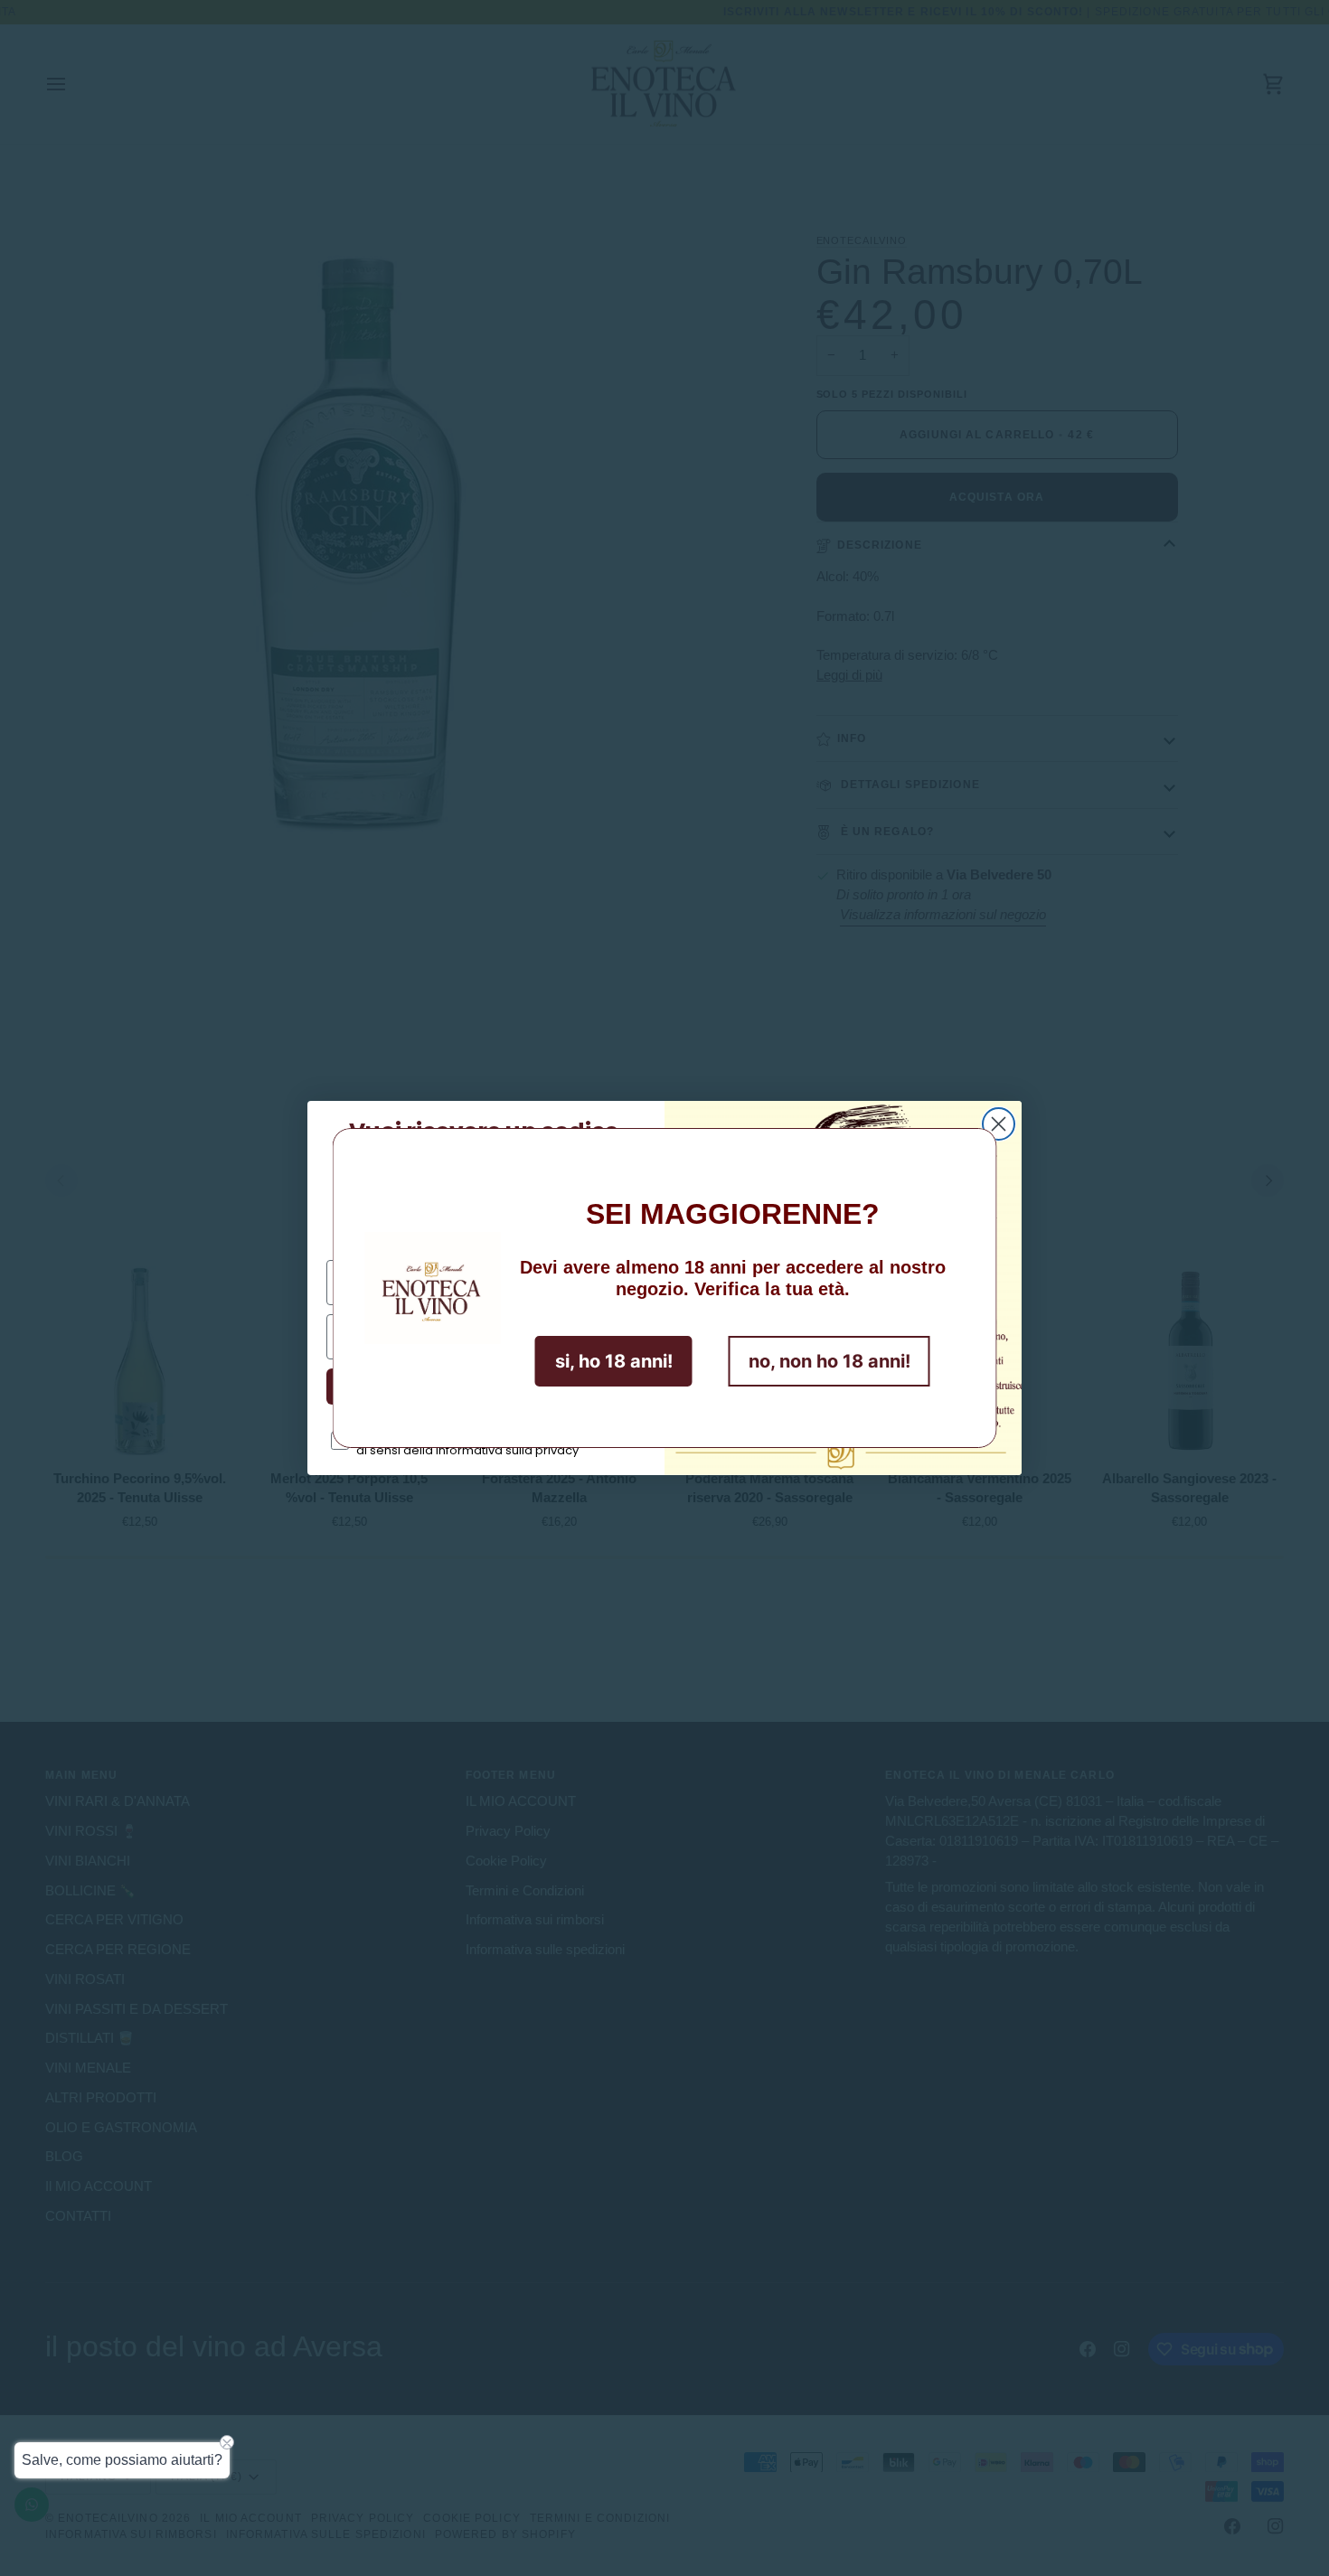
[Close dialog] (999, 1124)
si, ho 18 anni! (614, 1361)
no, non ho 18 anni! (829, 1361)
